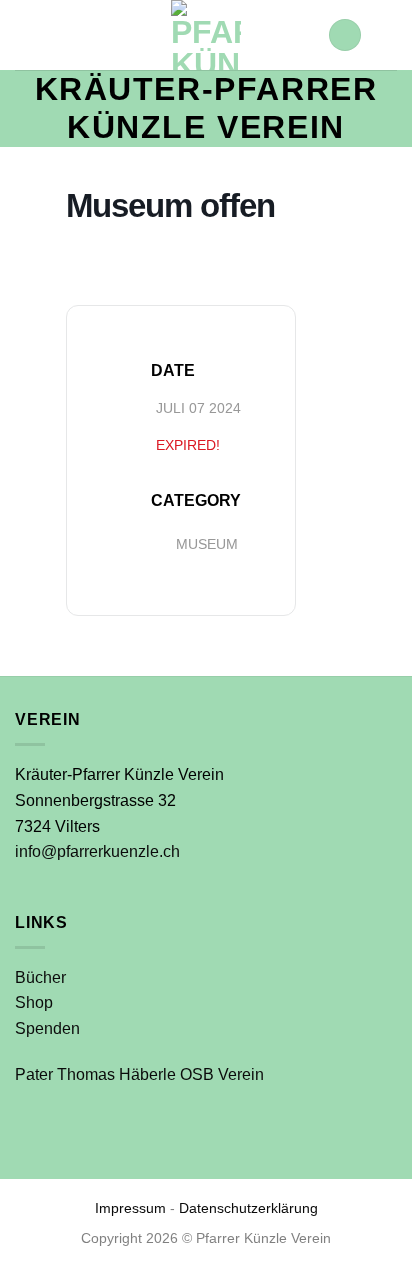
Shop (34, 1002)
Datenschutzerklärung (248, 1208)
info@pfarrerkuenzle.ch (97, 851)
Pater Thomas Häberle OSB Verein (139, 1074)
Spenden (47, 1028)
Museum (207, 544)
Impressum (130, 1208)
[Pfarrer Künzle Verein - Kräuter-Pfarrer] (206, 35)
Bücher (40, 977)
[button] (345, 35)
